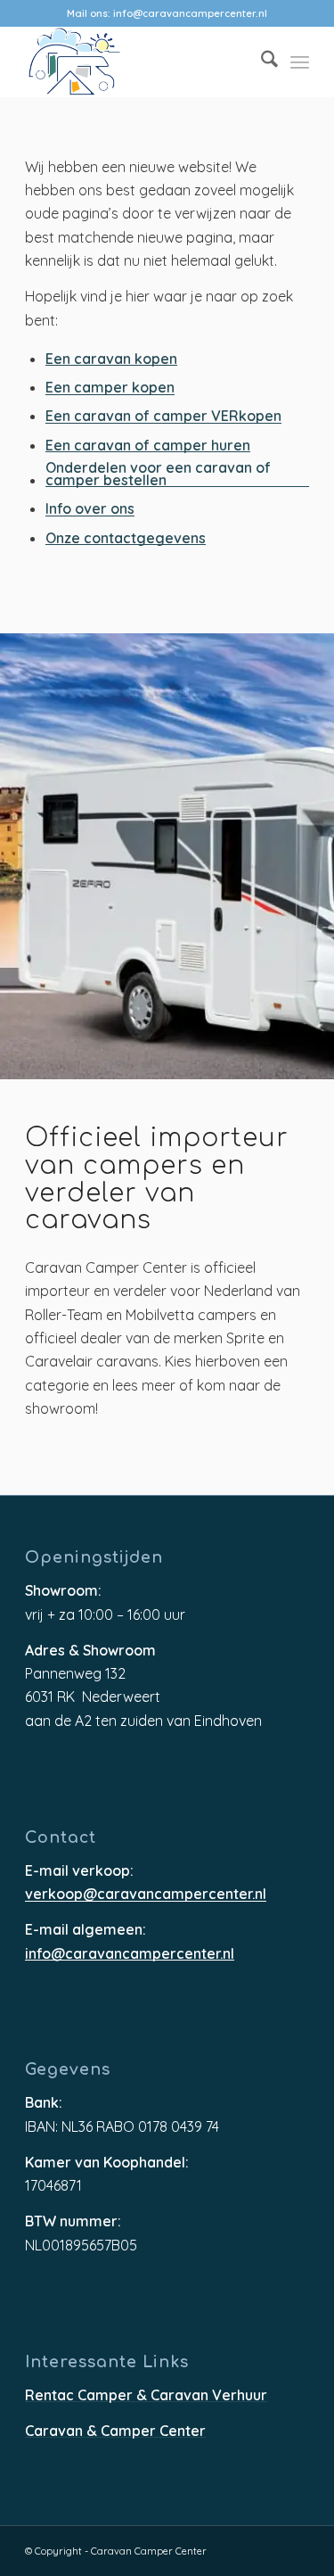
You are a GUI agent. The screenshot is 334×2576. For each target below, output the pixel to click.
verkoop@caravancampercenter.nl (146, 1895)
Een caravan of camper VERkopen (163, 417)
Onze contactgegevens (126, 539)
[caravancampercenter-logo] (138, 62)
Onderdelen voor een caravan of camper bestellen (158, 475)
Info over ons (90, 510)
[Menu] (300, 62)
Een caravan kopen (111, 360)
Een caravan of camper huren (148, 446)
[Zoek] (261, 62)
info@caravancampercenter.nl (190, 13)
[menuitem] (261, 62)
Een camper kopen (110, 388)
